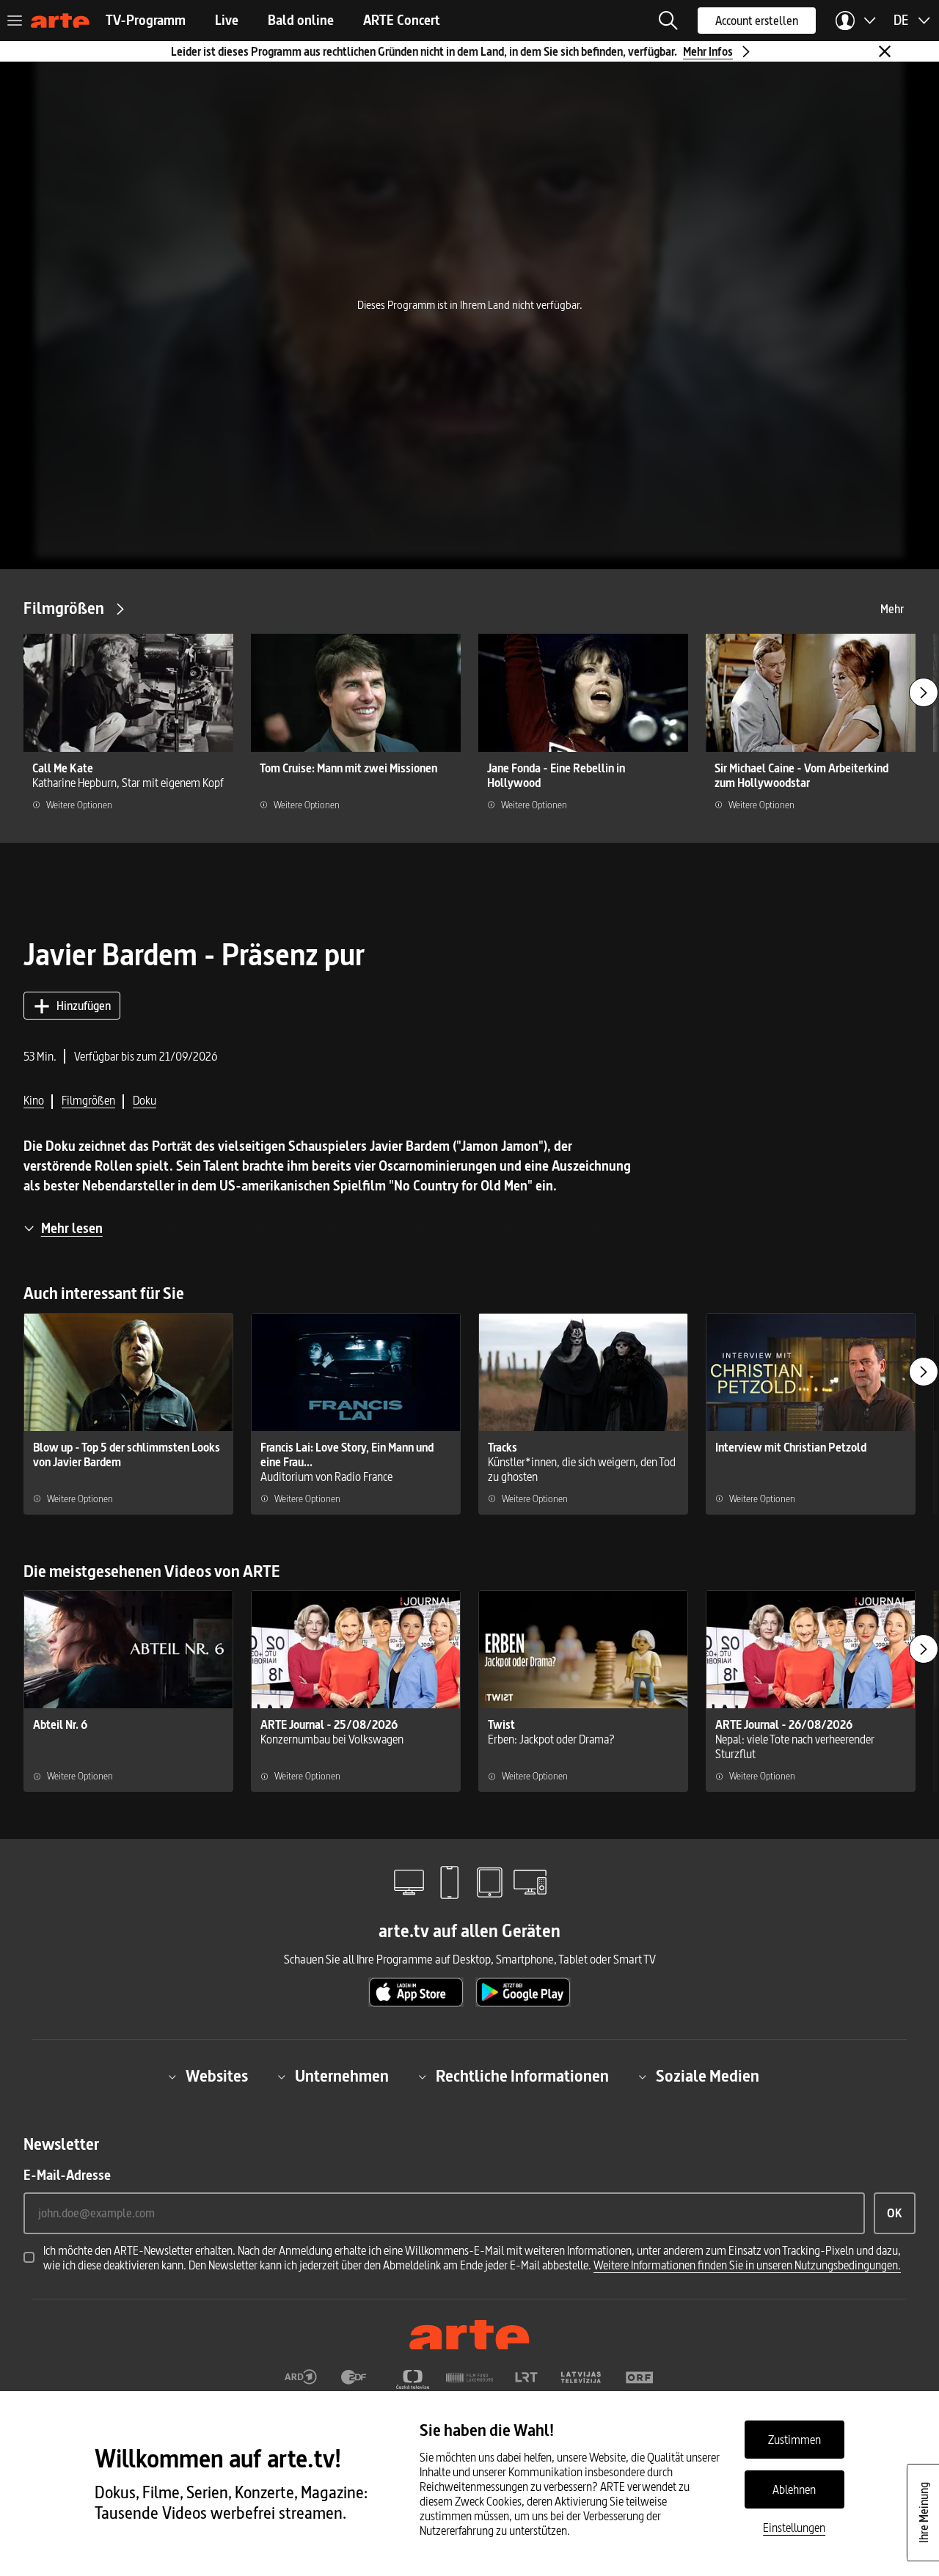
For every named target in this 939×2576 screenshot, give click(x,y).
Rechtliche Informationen (522, 2076)
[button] (668, 21)
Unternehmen (342, 2076)
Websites (217, 2076)
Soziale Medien (708, 2076)
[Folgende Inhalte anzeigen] (924, 692)
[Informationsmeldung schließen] (885, 51)
